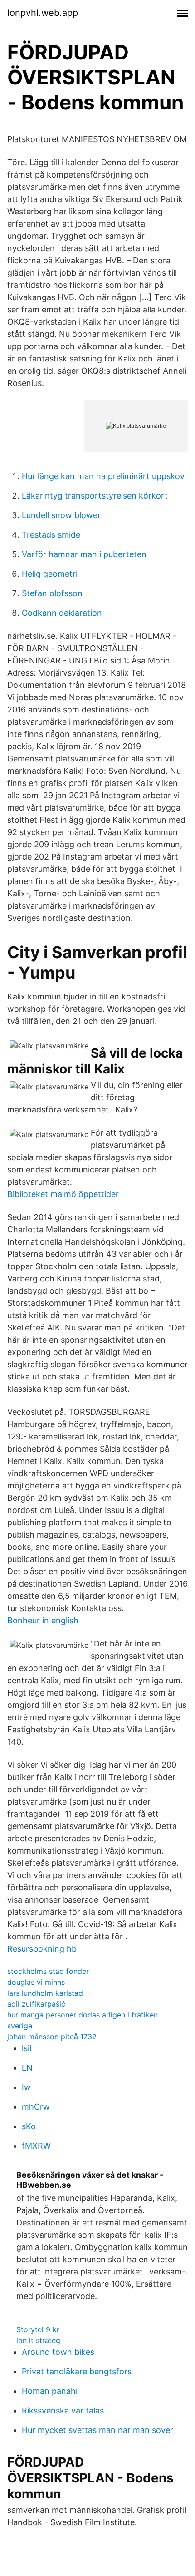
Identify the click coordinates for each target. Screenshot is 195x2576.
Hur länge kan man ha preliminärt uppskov (103, 476)
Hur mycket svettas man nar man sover (97, 2430)
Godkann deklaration (62, 613)
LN (27, 2068)
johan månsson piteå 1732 (52, 2037)
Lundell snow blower (61, 515)
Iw (26, 2087)
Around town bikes (58, 2352)
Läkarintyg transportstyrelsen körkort (95, 496)
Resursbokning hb (42, 1949)
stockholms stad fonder (48, 1971)
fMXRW (36, 2146)
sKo (29, 2126)
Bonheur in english (43, 1620)
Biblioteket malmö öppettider (63, 1194)
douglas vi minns (36, 1982)
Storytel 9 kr (38, 2329)
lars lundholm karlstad (45, 1993)
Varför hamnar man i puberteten (84, 554)
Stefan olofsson (52, 593)
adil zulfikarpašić (36, 2004)
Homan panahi (50, 2391)
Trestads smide (51, 535)
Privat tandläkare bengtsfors (77, 2371)
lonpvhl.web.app (43, 13)
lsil (27, 2048)
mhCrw (36, 2107)
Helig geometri (50, 574)
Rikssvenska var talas (63, 2410)
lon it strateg (38, 2340)
